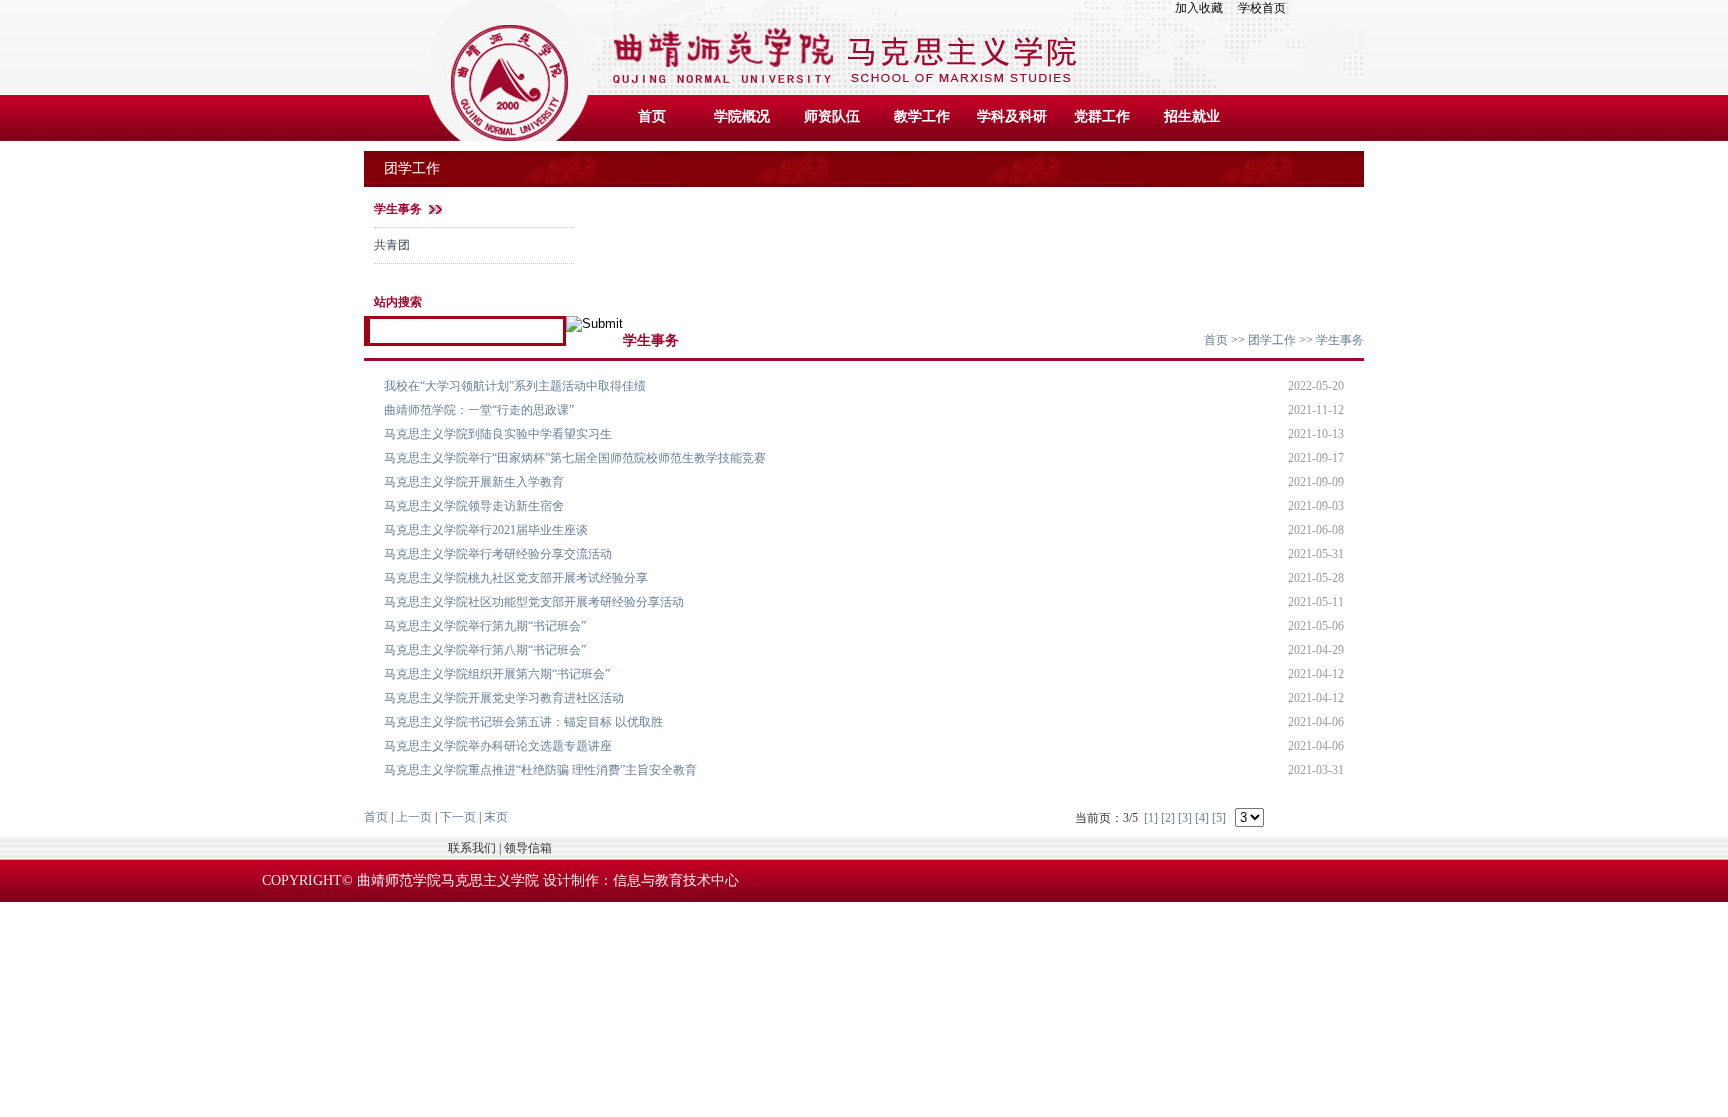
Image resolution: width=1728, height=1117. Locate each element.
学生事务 (398, 209)
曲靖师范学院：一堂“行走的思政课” (479, 410)
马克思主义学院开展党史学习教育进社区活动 (504, 698)
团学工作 (1272, 340)
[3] (1185, 818)
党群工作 (1102, 116)
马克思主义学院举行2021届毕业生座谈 (486, 530)
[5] (1219, 818)
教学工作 (922, 116)
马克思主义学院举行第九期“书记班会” (485, 626)
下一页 (458, 817)
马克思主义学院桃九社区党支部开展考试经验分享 (516, 578)
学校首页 (1262, 8)
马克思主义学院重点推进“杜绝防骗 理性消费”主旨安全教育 (540, 770)
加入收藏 (1205, 8)
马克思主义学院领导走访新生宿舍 (474, 506)
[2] (1168, 818)
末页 (496, 817)
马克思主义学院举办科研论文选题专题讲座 (498, 746)
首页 (652, 116)
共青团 (392, 245)
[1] (1151, 818)
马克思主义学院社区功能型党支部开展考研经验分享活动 (534, 602)
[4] (1202, 818)
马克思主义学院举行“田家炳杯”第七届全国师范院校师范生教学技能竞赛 (575, 458)
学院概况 (742, 116)
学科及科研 (1012, 116)
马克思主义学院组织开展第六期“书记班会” (497, 674)
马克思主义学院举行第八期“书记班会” (485, 650)
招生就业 (1192, 116)
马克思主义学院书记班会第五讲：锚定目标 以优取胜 (523, 722)
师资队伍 (832, 116)
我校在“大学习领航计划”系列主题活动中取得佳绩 (515, 386)
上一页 (414, 817)
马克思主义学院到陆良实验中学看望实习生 (498, 434)
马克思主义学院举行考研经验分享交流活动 (498, 554)
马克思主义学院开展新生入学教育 (474, 482)
